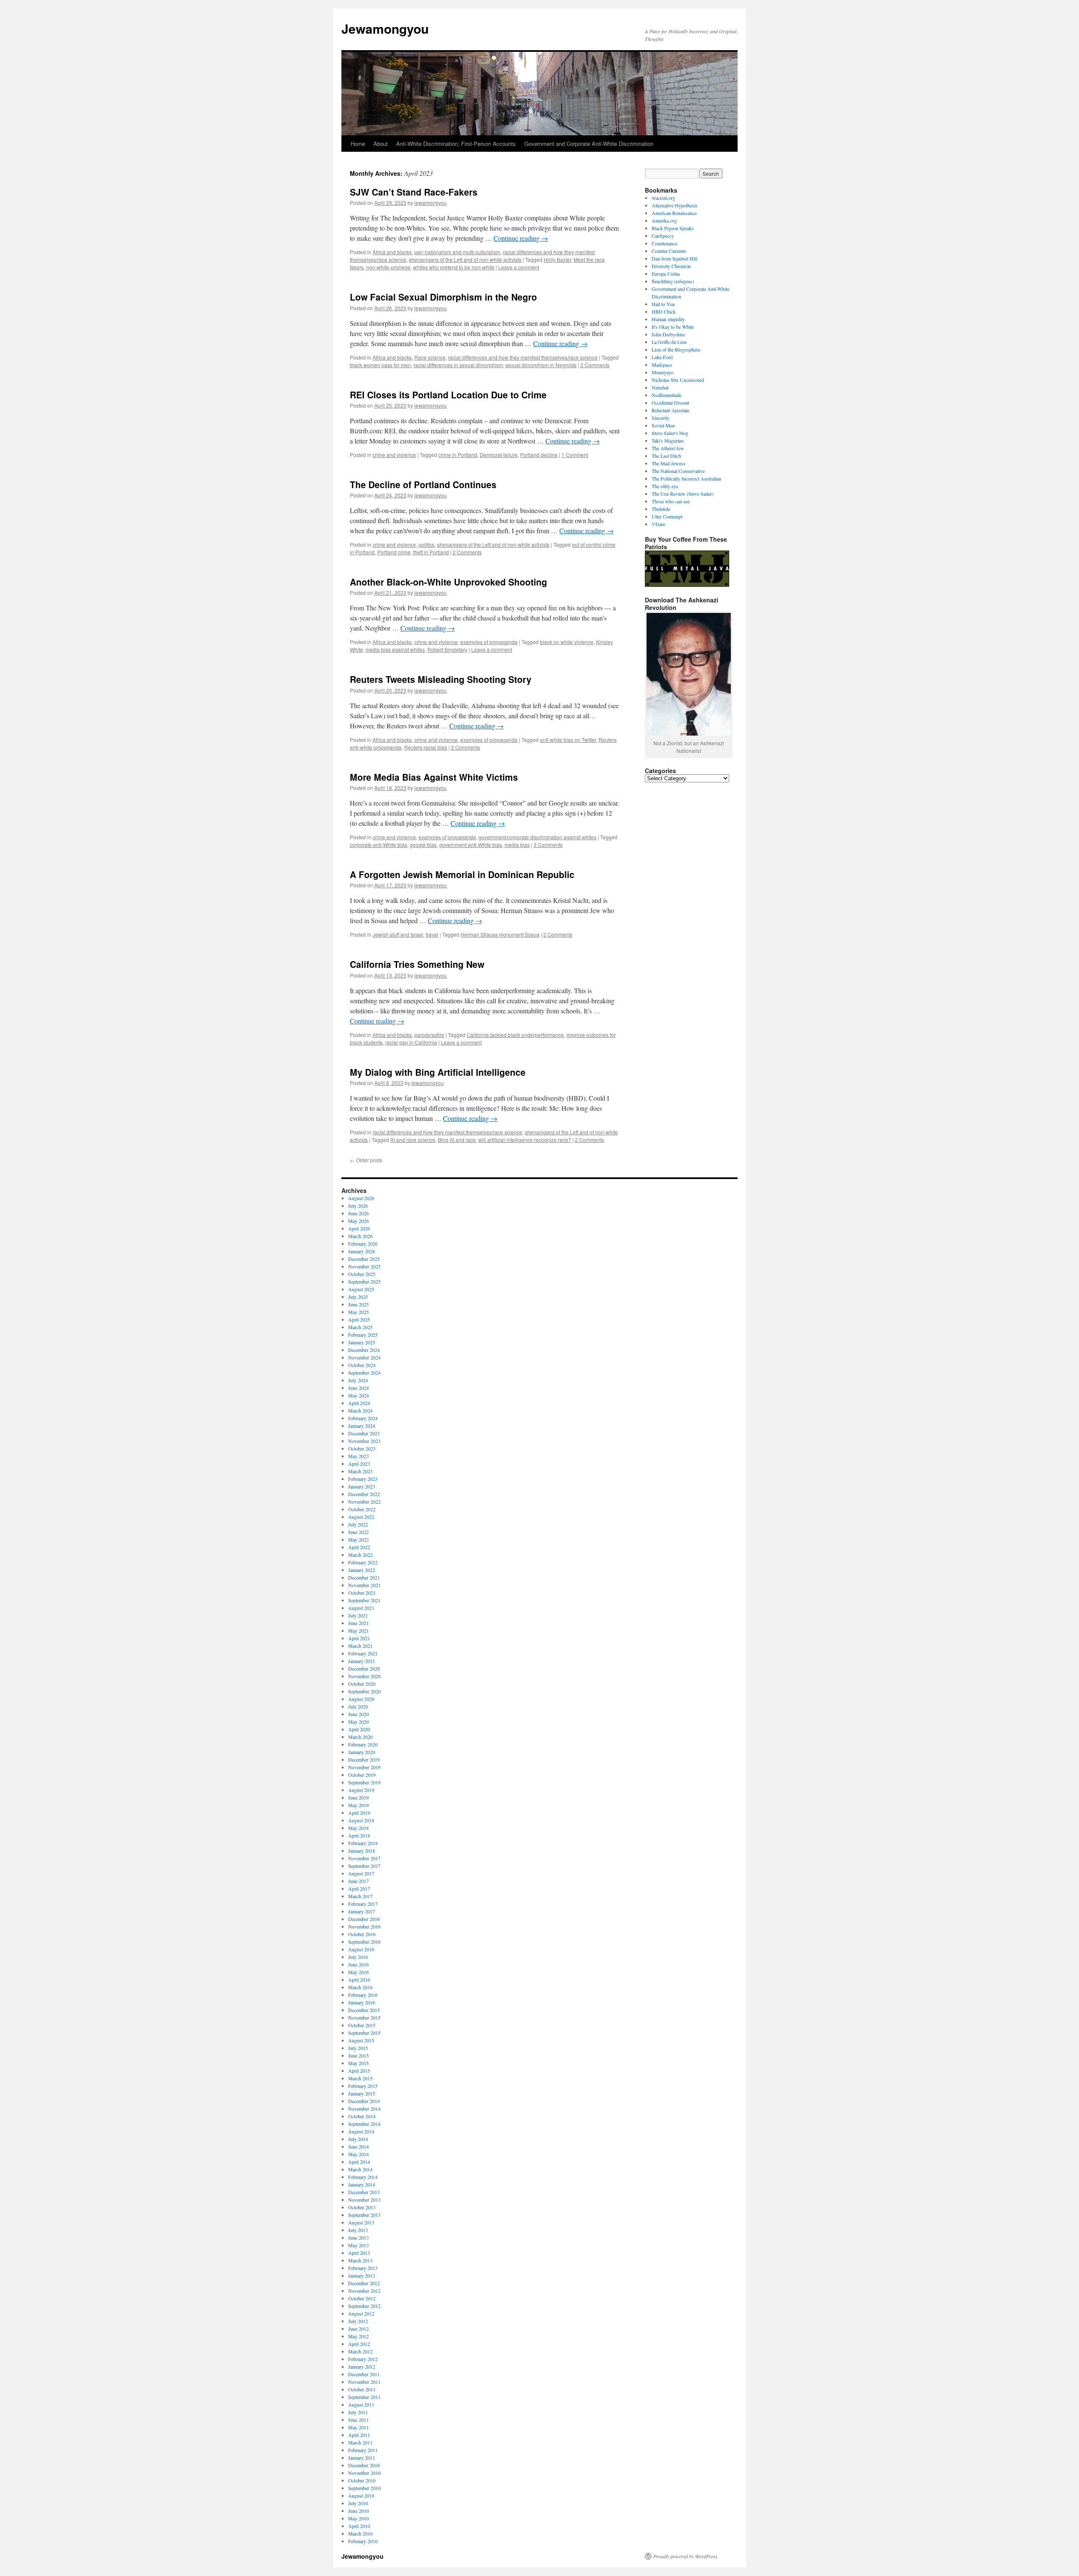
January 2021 (362, 1661)
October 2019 (362, 1775)
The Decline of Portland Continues (423, 484)
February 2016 (363, 1995)
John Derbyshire (668, 334)
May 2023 (358, 1456)
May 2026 (358, 1221)
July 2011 (358, 2412)
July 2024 (358, 1380)
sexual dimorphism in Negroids (541, 365)
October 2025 (362, 1274)
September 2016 (364, 1942)
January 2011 (362, 2458)
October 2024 (362, 1365)
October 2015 (362, 2025)
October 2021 (362, 1593)
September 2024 (364, 1373)
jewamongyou (431, 203)
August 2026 (361, 1198)
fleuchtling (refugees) (673, 281)
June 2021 (358, 1623)
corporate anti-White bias (378, 845)
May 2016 (358, 1972)
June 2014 (358, 2146)
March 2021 (360, 1646)
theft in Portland (431, 552)
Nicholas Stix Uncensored (678, 380)
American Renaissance (674, 213)
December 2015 (364, 2010)
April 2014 (359, 2162)
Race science (430, 357)
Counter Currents (669, 251)
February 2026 (363, 1244)
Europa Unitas (666, 274)
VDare (658, 524)
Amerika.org (664, 220)
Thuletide (661, 509)
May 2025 (358, 1312)
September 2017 (364, 1866)
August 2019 (361, 1790)
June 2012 (358, 2329)
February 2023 (363, 1479)
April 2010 (359, 2526)
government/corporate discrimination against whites (537, 837)
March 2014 (360, 2169)
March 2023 (360, 1471)
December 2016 (364, 1919)
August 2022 (361, 1517)
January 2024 (362, 1426)
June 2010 (358, 2511)
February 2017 (363, 1904)
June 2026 (358, 1213)
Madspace (662, 365)
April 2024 (359, 1403)
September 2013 (364, 2215)
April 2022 (359, 1547)
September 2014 (364, 2124)
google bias (423, 845)
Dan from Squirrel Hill (674, 258)
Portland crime (394, 552)
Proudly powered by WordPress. (686, 2556)
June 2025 (358, 1304)
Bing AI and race (457, 1140)
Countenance (664, 243)
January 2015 (362, 2093)
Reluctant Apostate (670, 410)
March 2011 (360, 2442)
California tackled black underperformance (515, 1035)
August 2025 (361, 1289)
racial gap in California (411, 1042)
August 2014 (361, 2131)
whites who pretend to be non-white (454, 267)
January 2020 (362, 1752)
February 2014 (363, 2177)
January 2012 (362, 2366)
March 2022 (360, 1555)
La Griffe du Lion (669, 342)
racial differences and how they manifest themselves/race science (523, 357)
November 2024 (364, 1357)
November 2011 (364, 2382)
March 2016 (360, 1987)
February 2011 (363, 2450)
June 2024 (358, 1388)
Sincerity (660, 418)
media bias (517, 845)
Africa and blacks (392, 252)
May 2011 (358, 2427)
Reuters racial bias (426, 747)
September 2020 (364, 1691)
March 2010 (360, 2533)
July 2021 (358, 1615)
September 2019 (364, 1782)
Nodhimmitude (667, 395)
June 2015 (358, 2055)
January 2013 (362, 2275)
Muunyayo (663, 372)
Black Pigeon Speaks (673, 228)
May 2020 (358, 1722)
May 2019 (358, 1805)
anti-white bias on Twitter (568, 740)
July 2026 (358, 1206)
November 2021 (364, 1585)
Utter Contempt (667, 516)
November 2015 (364, 2017)
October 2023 (362, 1448)
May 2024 (358, 1395)
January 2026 (362, 1251)
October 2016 (362, 1934)
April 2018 (359, 1835)
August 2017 (361, 1873)
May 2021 (358, 1630)
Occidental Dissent (670, 403)
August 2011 (361, 2404)
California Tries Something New (417, 964)
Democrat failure (499, 455)
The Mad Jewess (668, 463)
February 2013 (363, 2268)
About (381, 144)
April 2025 (359, 1319)
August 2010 (361, 2495)
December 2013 (364, 2192)
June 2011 (358, 2420)
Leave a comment (519, 267)
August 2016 (361, 1949)
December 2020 (364, 1668)
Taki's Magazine (668, 441)
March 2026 (360, 1236)
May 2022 (358, 1539)
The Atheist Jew (668, 448)
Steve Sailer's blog (670, 433)
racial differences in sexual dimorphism (458, 365)
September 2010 (364, 2488)
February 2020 (363, 1744)
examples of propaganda (489, 642)
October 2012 (362, 2298)
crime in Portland (458, 455)
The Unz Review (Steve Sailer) (683, 494)
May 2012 (358, 2336)
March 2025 (360, 1327)
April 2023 (359, 1464)
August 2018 (361, 1820)
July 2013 (358, 2230)
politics (427, 544)
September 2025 (364, 1281)
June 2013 (358, 2238)
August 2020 (361, 1699)
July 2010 (358, 2503)
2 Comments (595, 365)
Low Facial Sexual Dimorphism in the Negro (443, 297)
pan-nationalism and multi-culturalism (457, 252)
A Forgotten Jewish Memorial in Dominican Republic (462, 874)
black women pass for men (380, 365)
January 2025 (362, 1342)
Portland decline (539, 455)
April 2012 (359, 2344)
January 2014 (362, 2184)
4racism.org (663, 198)
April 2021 (359, 1638)
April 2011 (359, 2435)
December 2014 (364, 2101)
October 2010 (362, 2480)
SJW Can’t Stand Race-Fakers (414, 192)
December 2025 (364, 1259)
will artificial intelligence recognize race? (525, 1140)
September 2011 (364, 2397)
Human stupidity (668, 319)
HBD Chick (664, 312)
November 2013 (364, 2200)
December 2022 (364, 1494)
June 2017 (358, 1881)
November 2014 (364, 2109)
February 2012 (363, 2359)
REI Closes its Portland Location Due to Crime (448, 395)
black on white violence (567, 642)
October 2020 (362, 1684)
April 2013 (359, 2253)
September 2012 (364, 2306)
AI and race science (413, 1140)
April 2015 (359, 2071)
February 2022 (363, 1562)
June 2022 (358, 1532)
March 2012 (360, 2351)
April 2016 (359, 1980)
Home (358, 144)
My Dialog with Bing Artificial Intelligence (438, 1072)
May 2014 (358, 2154)
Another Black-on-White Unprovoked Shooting (448, 582)
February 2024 (363, 1418)
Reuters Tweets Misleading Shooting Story (441, 679)
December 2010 (364, 2465)
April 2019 (359, 1813)
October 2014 (362, 2116)
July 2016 (358, 1957)
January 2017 (362, 1911)
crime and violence (394, 455)
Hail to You (663, 304)
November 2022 (364, 1502)
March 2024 (360, 1410)
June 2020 (358, 1714)
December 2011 (364, 2374)
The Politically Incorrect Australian (686, 478)
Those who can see (671, 501)
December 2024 (364, 1350)
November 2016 (364, 1926)
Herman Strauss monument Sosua (500, 934)
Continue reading (521, 238)
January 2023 (362, 1486)
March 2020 (360, 1737)
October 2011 (362, 2389)
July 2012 (358, 2321)
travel (432, 934)
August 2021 (361, 1608)
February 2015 (363, 2086)
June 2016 (358, 1964)
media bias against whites (395, 649)
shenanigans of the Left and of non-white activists (465, 259)
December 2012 (364, 2283)
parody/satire (429, 1035)
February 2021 (363, 1653)
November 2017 (364, 1858)
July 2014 (358, 2139)
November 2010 (364, 2473)
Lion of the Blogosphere (676, 349)
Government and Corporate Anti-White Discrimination (589, 144)
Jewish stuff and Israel (398, 934)
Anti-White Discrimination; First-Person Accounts (456, 144)
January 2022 (362, 1570)
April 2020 (359, 1729)
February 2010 (363, 2541)
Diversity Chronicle (671, 266)
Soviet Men (663, 425)
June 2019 (358, 1797)
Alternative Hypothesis (675, 205)
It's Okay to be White (673, 327)
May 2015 (358, 2063)
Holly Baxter (557, 259)
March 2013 (360, 2260)
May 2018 (358, 1828)
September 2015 (364, 2033)
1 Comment (575, 455)
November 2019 (364, 1767)
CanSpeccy (663, 236)
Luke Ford (662, 357)
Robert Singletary (447, 649)
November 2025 (364, 1266)
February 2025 (363, 1335)
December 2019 (364, 1759)
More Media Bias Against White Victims (434, 777)
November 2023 (364, 1441)
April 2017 (359, 1888)
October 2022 (362, 1509)
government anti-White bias (471, 845)
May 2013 (358, 2245)
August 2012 (361, 2313)
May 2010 (358, 2518)
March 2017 (360, 1896)
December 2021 (364, 1577)
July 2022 (358, 1524)
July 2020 (358, 1706)
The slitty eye (665, 486)
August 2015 (361, 2040)
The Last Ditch (666, 456)
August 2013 (361, 2222)
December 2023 (364, 1433)
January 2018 (362, 1851)
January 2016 (362, 2002)
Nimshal (660, 387)
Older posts (366, 1160)
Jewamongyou (385, 28)
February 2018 (363, 1843)
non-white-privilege (388, 267)
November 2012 (364, 2291)
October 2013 (362, 2207)
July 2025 (358, 1297)
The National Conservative (678, 471)
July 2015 (358, 2048)
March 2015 (360, 2078)
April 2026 (359, 1228)
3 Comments (548, 845)
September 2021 (364, 1600)
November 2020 (364, 1676)
